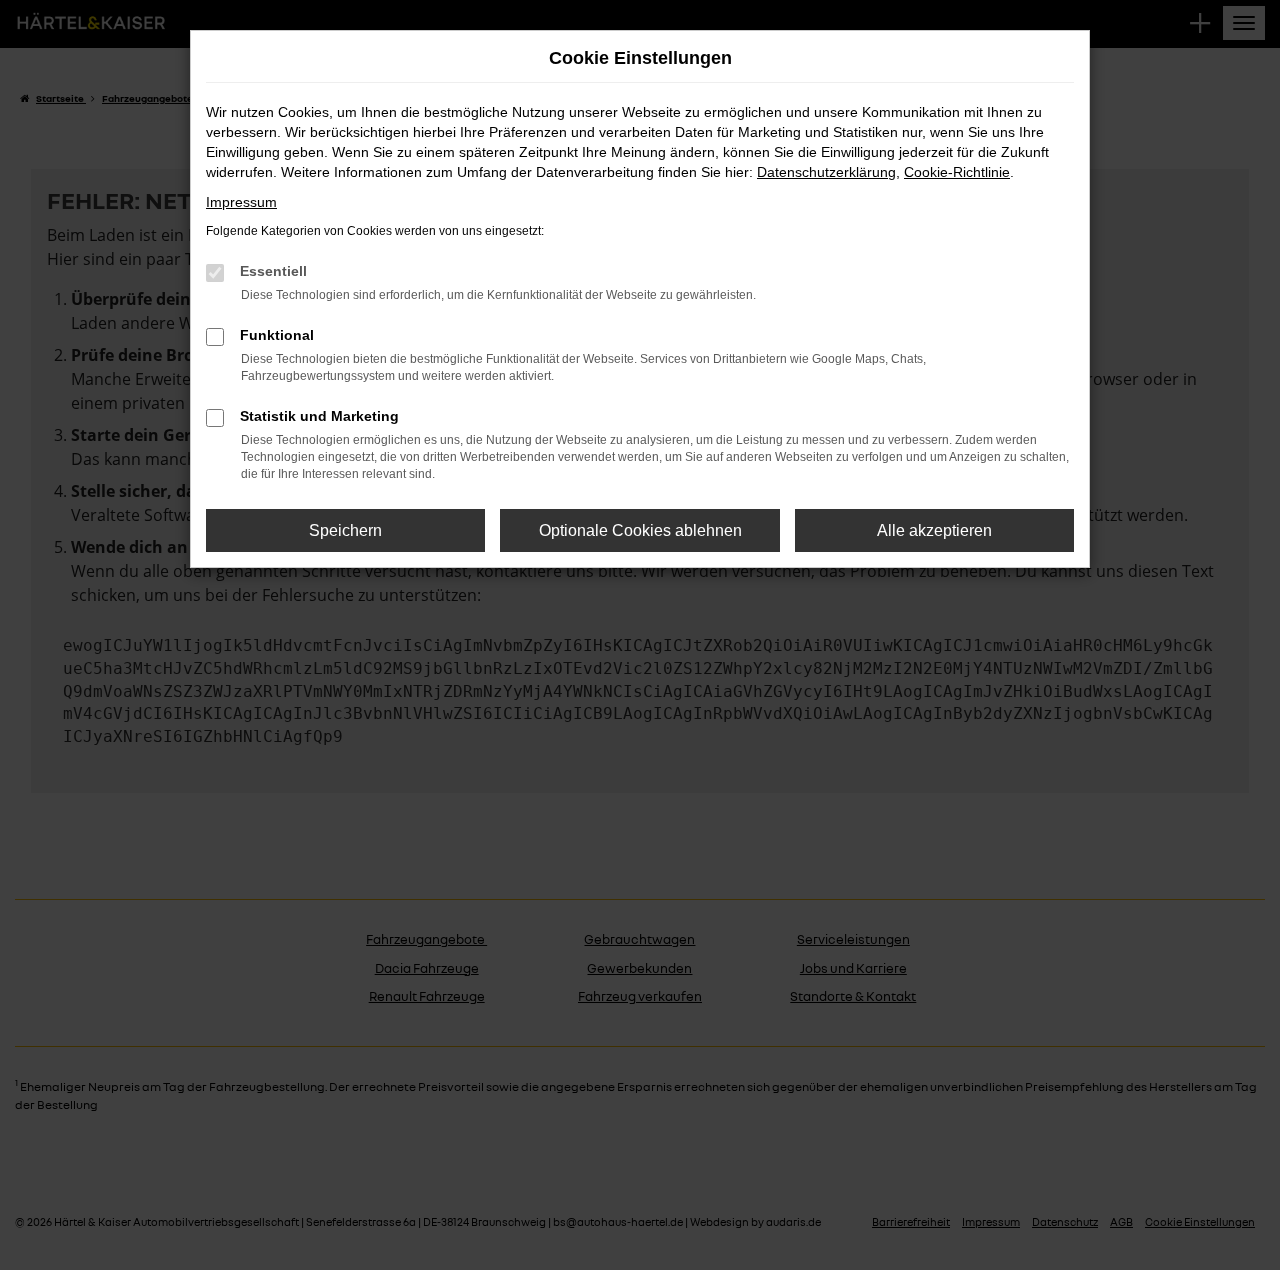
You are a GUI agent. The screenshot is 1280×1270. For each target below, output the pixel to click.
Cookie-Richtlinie (957, 172)
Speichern (345, 530)
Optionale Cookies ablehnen (640, 530)
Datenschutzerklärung (826, 172)
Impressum (241, 202)
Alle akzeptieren (934, 530)
